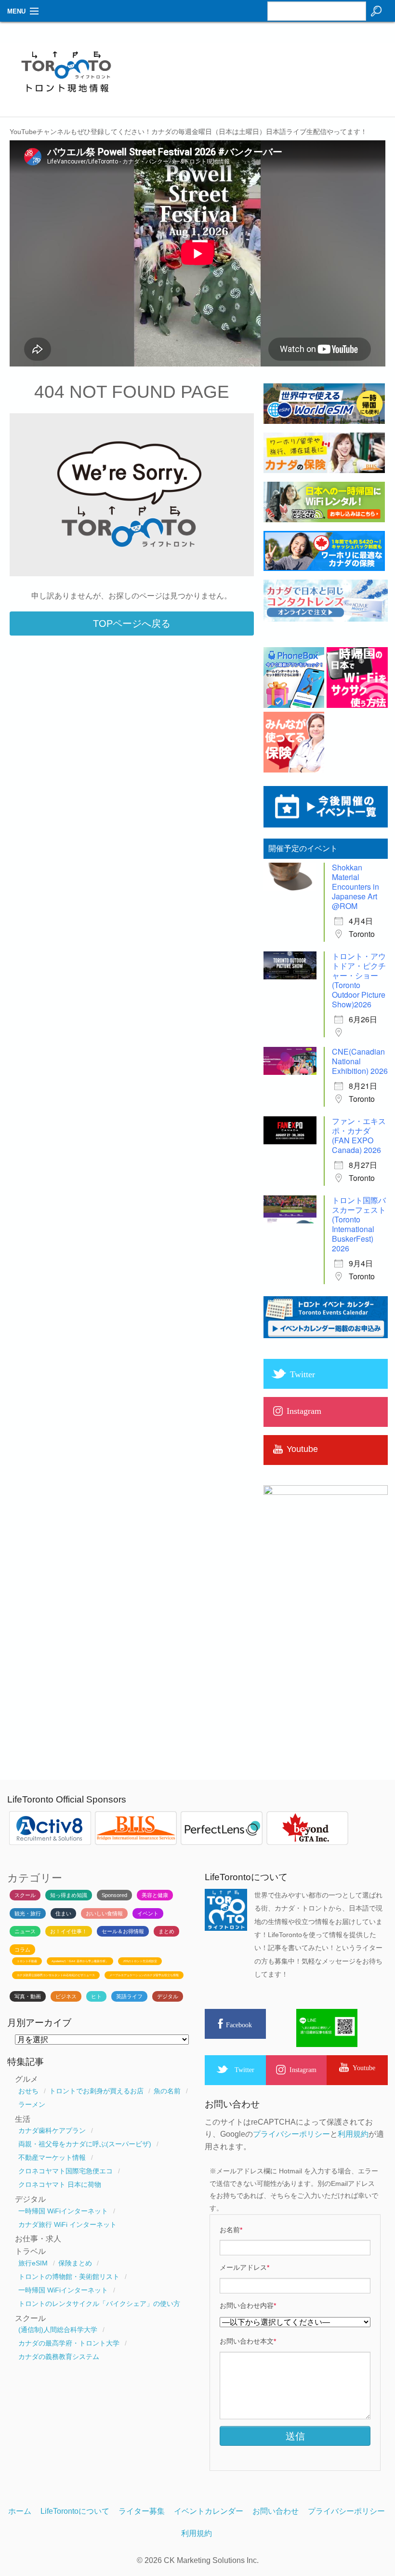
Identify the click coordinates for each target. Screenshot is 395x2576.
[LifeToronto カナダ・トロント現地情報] (66, 98)
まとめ (166, 1931)
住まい (63, 1913)
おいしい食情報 (104, 1913)
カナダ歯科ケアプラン (52, 2130)
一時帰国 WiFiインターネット (63, 2211)
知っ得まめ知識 (69, 1895)
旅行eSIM (33, 2263)
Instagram (303, 2070)
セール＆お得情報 (123, 1931)
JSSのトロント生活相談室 (140, 1961)
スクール (25, 1895)
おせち (28, 2091)
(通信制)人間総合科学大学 (58, 2330)
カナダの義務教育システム (59, 2357)
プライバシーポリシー (291, 2134)
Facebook (239, 2025)
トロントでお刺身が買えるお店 (96, 2091)
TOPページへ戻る (132, 624)
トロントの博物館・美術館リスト (69, 2277)
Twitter (244, 2070)
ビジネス (66, 1996)
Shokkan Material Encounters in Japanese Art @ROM (355, 887)
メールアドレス (244, 2267)
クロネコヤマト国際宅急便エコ (66, 2171)
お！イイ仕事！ (69, 1931)
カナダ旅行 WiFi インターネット (67, 2224)
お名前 (231, 2230)
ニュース (25, 1931)
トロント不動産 (27, 1961)
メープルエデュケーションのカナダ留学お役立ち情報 (144, 1975)
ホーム (20, 2511)
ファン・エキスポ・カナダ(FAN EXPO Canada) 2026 (359, 1135)
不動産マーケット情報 (52, 2157)
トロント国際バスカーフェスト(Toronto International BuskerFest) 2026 (359, 1224)
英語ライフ (129, 1996)
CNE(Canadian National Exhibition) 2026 (360, 1061)
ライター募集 (142, 2511)
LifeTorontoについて (75, 2511)
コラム (22, 1950)
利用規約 (353, 2134)
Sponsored (114, 1895)
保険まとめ (75, 2263)
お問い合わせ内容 (248, 2305)
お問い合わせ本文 (248, 2341)
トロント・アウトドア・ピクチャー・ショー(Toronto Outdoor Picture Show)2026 (359, 980)
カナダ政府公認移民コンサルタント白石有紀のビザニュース (56, 1975)
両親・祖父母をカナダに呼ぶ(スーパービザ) (85, 2144)
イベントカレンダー (209, 2511)
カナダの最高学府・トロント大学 (69, 2343)
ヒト (96, 1996)
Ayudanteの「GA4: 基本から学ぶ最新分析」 (80, 1961)
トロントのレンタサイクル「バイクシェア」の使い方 (99, 2304)
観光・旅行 (28, 1913)
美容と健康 (155, 1895)
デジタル (168, 1996)
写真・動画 (28, 1996)
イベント (148, 1913)
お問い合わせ (276, 2511)
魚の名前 (167, 2091)
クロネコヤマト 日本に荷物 (60, 2184)
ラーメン (32, 2104)
